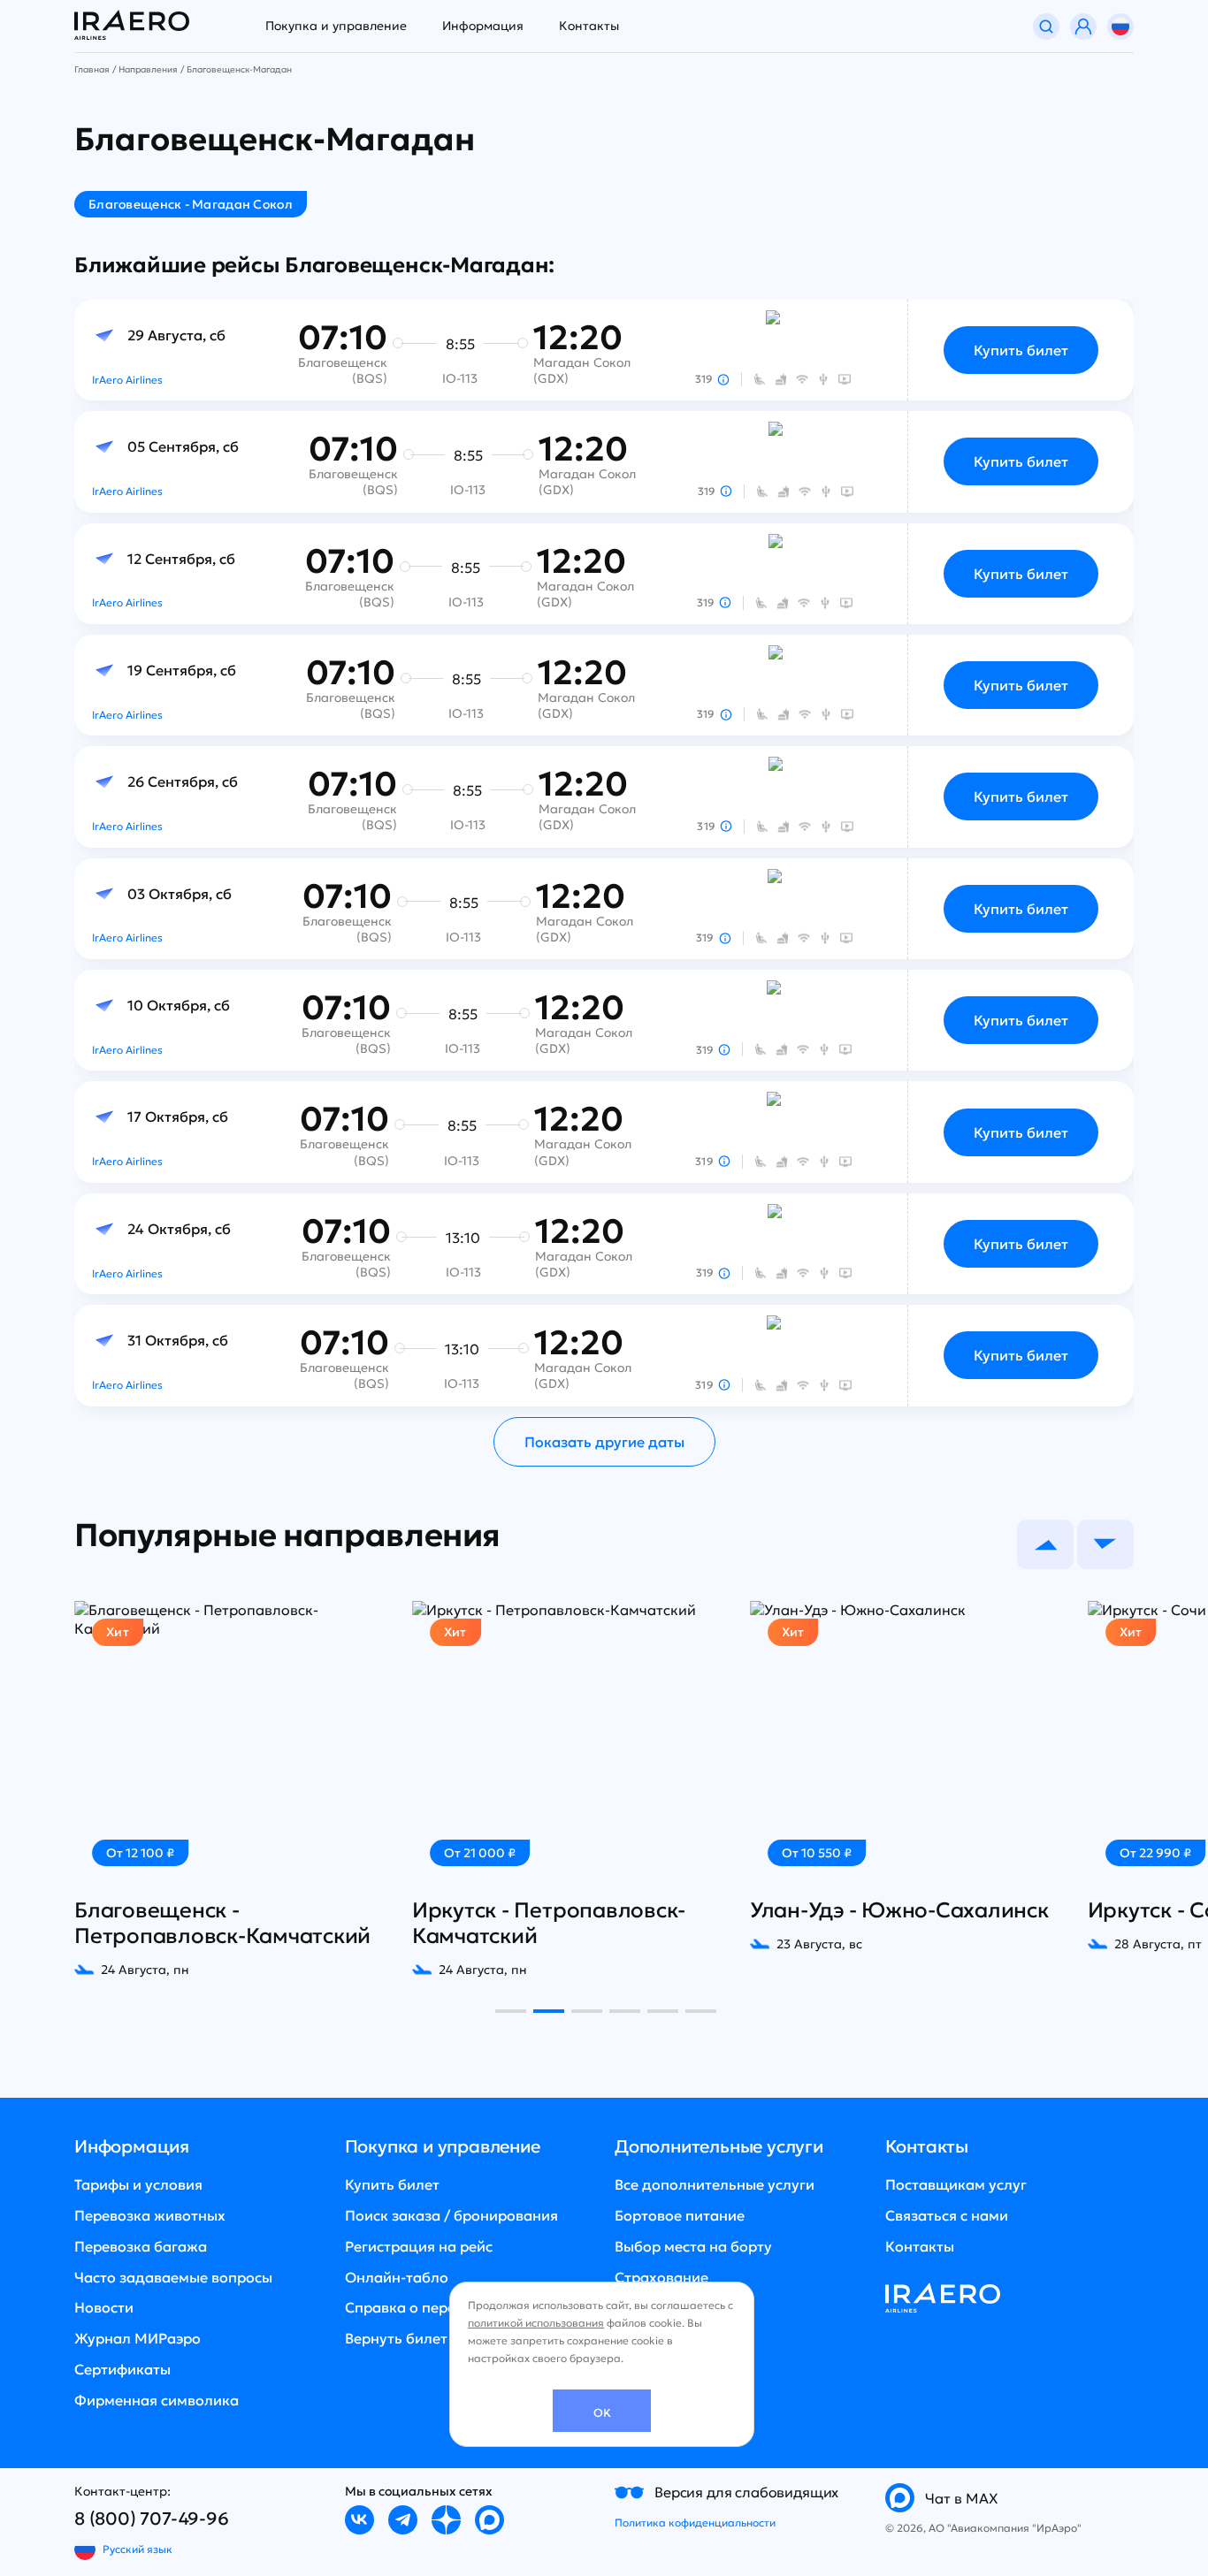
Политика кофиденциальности (695, 2523)
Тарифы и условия (138, 2184)
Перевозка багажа (141, 2246)
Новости (104, 2307)
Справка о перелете (416, 2307)
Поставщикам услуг (956, 2184)
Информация (483, 26)
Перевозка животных (150, 2215)
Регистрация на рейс (419, 2246)
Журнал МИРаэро (138, 2338)
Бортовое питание (680, 2215)
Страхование (661, 2277)
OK (602, 2413)
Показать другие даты (604, 1442)
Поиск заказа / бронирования (451, 2215)
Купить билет (1021, 350)
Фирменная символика (157, 2400)
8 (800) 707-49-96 (152, 2519)
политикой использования (536, 2323)
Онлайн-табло (397, 2277)
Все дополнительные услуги (715, 2184)
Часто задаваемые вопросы (173, 2277)
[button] (1045, 1544)
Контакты (589, 26)
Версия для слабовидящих (746, 2492)
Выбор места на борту (693, 2246)
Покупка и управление (336, 26)
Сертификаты (122, 2369)
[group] (209, 1789)
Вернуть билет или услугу (436, 2338)
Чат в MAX (962, 2498)
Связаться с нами (947, 2215)
